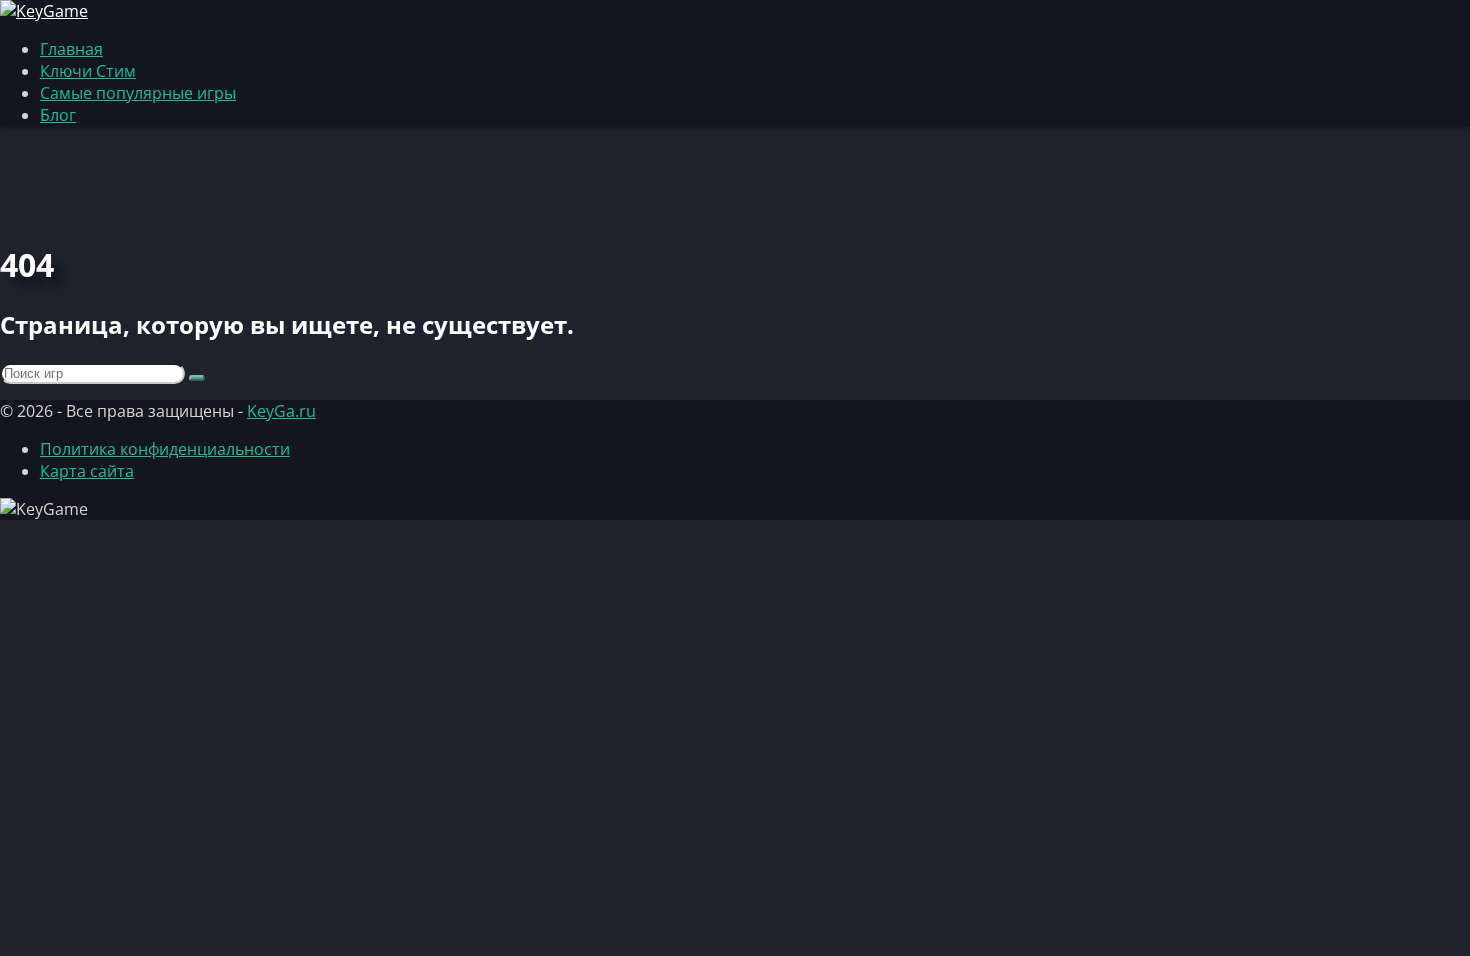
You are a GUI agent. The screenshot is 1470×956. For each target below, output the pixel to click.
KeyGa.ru (281, 411)
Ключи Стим (88, 71)
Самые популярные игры (138, 93)
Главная (71, 49)
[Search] (197, 378)
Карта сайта (87, 471)
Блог (58, 115)
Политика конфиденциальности (165, 449)
